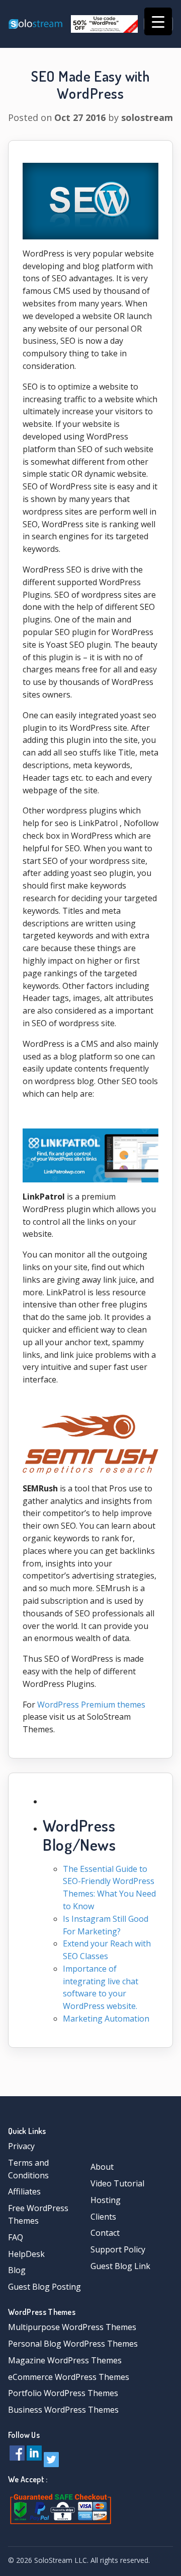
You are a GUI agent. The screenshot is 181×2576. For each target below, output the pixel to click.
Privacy (21, 2146)
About (102, 2167)
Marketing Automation (106, 2019)
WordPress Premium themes (91, 1705)
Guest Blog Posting (44, 2287)
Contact (105, 2233)
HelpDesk (26, 2254)
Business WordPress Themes (63, 2410)
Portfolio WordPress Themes (63, 2393)
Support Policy (118, 2249)
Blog (17, 2270)
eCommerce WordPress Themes (69, 2377)
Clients (103, 2217)
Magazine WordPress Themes (65, 2360)
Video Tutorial (117, 2183)
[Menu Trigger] (158, 21)
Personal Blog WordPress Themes (73, 2344)
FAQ (16, 2237)
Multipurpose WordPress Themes (72, 2327)
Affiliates (24, 2191)
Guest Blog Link (120, 2266)
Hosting (106, 2200)
